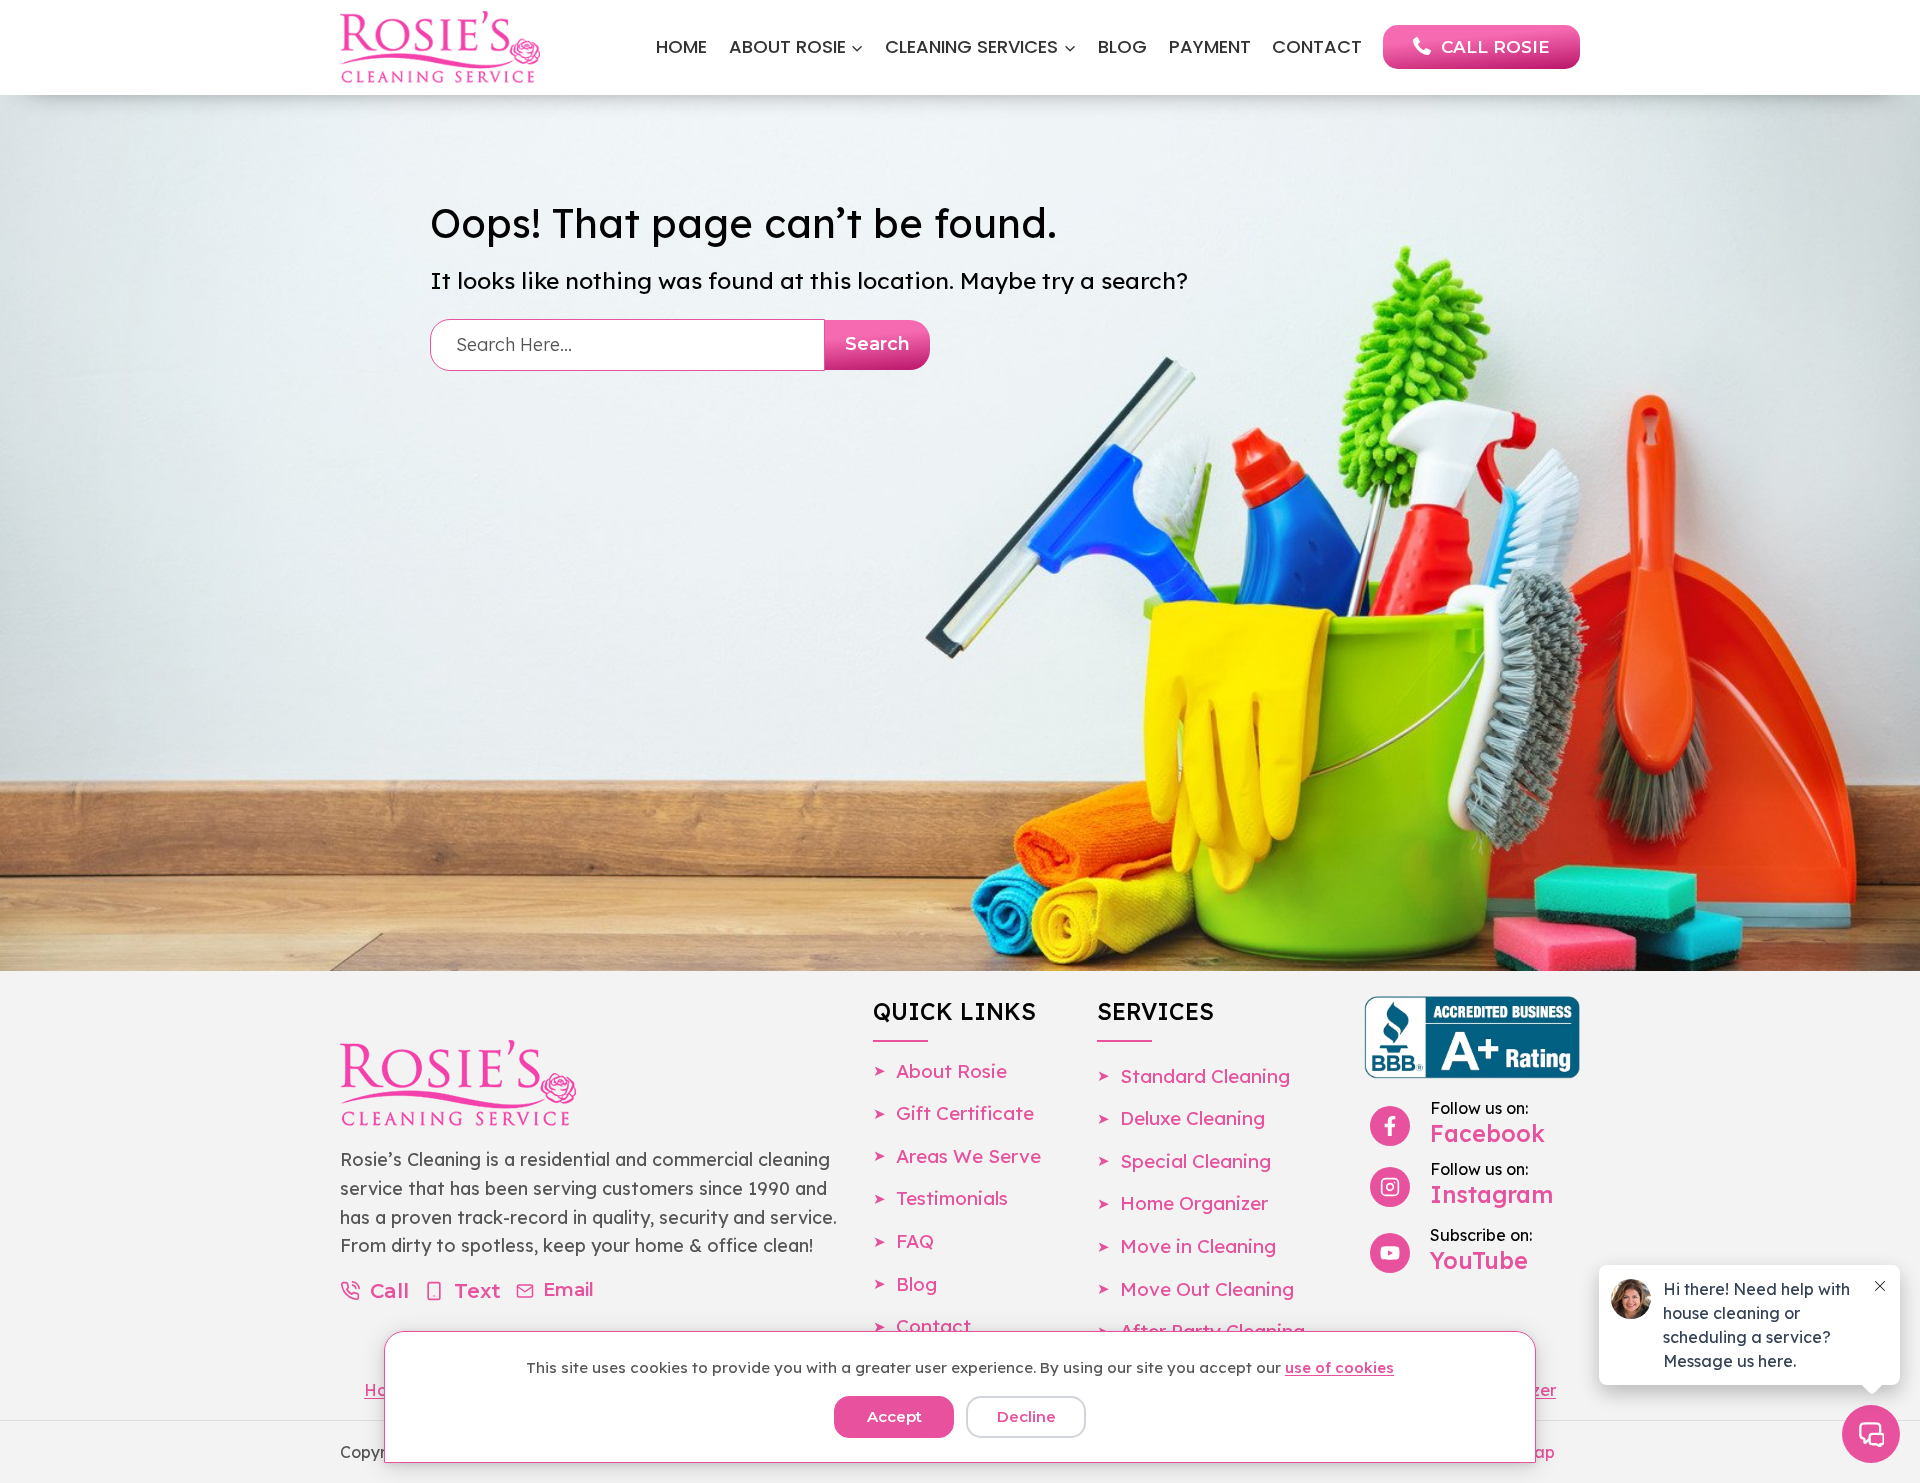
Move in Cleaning (1198, 1246)
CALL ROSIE (1495, 47)
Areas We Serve (968, 1156)
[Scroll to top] (52, 1420)
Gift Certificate (965, 1113)
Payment (1210, 46)
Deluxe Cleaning (1192, 1118)
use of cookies (1339, 1367)
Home (681, 46)
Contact (1317, 46)
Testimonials (952, 1198)
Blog (1122, 46)
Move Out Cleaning (1207, 1289)
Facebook (1487, 1133)
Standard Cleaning (1205, 1076)
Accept (894, 1416)
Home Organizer (1194, 1203)
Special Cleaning (1195, 1161)
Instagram (1491, 1194)
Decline (1026, 1416)
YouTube (1479, 1260)
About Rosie (951, 1071)
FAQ (915, 1241)
